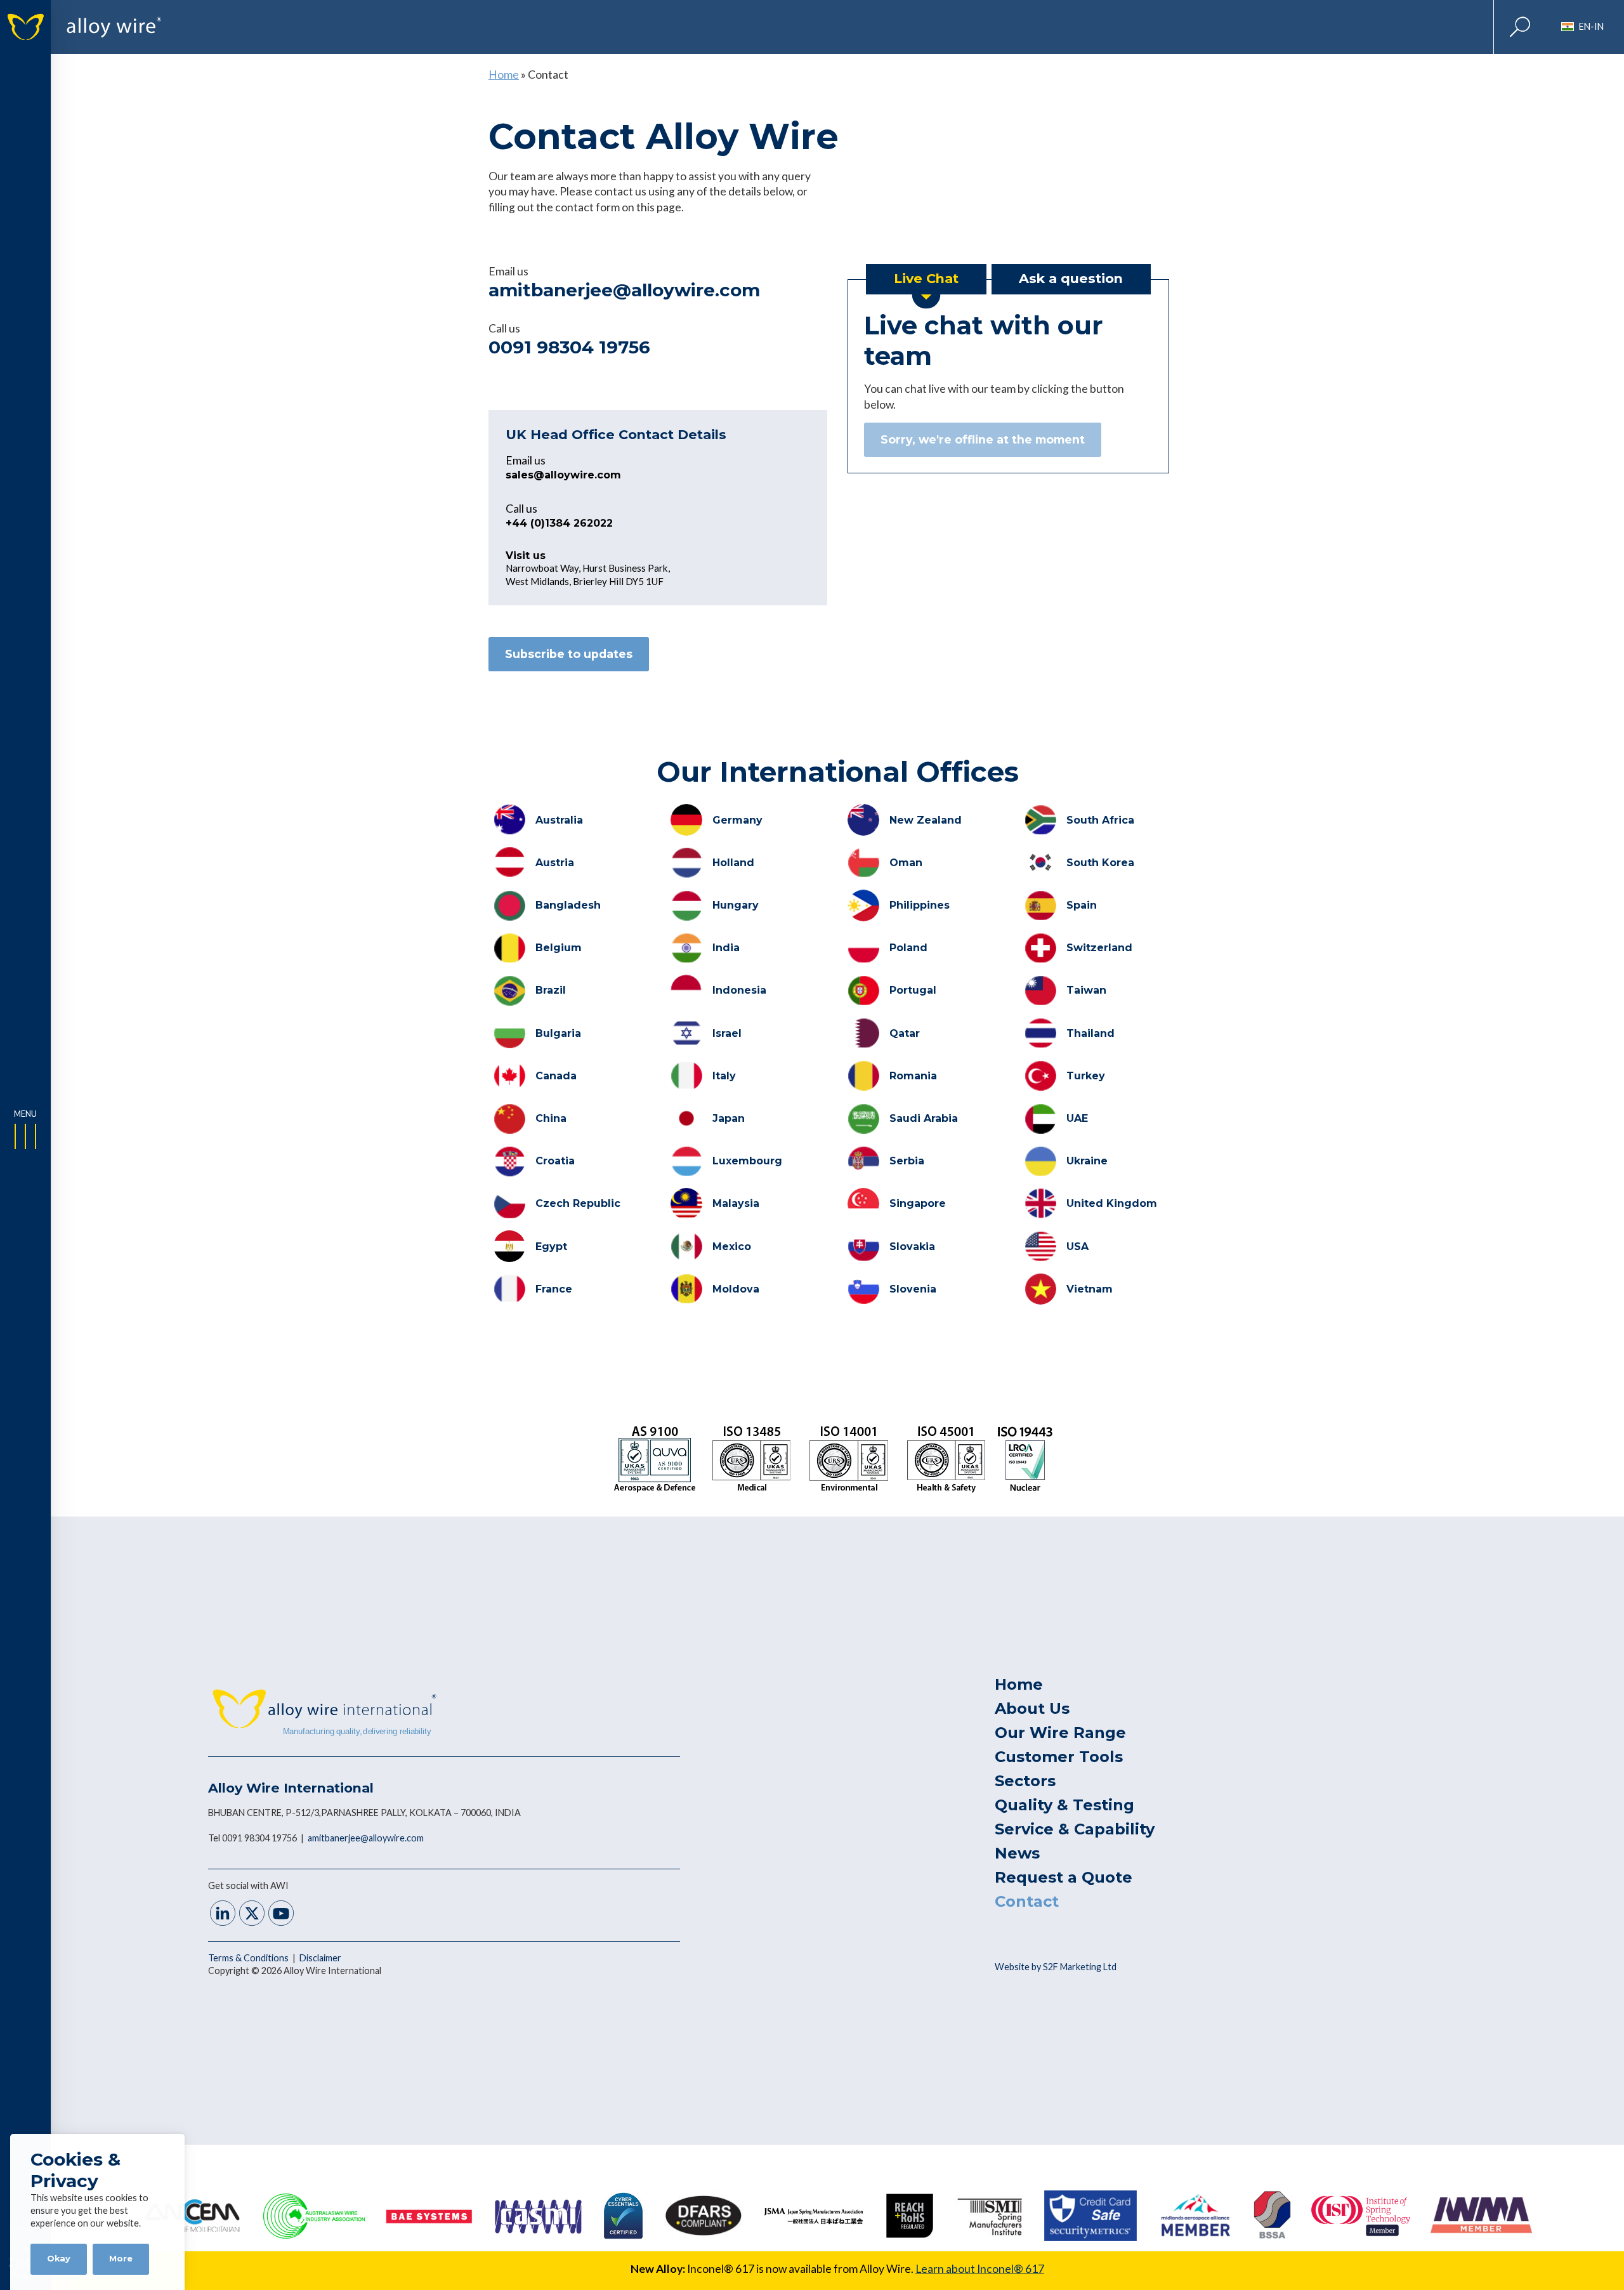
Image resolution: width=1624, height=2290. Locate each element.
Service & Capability (1075, 1829)
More (121, 2259)
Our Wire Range (1060, 1733)
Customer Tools (1059, 1757)
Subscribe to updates (569, 654)
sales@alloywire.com (563, 475)
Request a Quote (1064, 1877)
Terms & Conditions (249, 1958)
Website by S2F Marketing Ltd (1056, 1967)
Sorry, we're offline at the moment (983, 439)
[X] (252, 1915)
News (1017, 1853)
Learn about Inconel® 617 (980, 2269)
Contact (1027, 1901)
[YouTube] (281, 1915)
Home (504, 75)
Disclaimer (320, 1958)
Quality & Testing (1064, 1805)
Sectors (1025, 1781)
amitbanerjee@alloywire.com (624, 290)
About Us (1032, 1708)
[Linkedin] (223, 1915)
